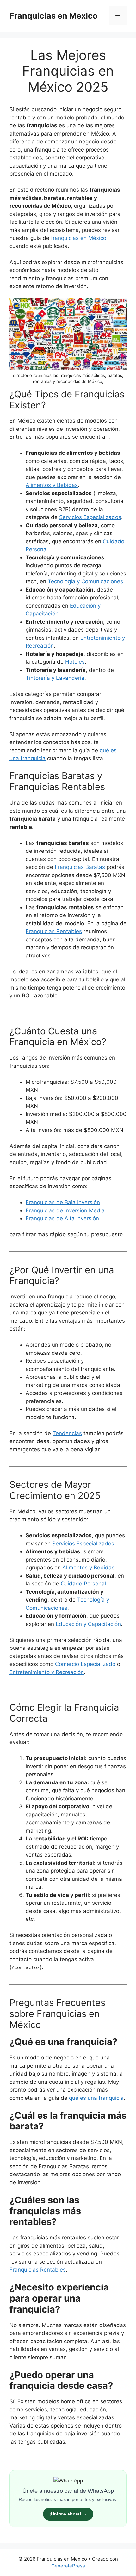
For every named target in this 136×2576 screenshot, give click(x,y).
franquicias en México (79, 238)
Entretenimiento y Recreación (47, 1672)
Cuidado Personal (83, 1584)
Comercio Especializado (85, 1664)
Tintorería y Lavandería (55, 678)
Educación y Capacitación (88, 1624)
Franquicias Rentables (38, 2270)
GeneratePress (68, 2566)
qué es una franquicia (96, 2098)
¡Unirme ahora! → (68, 2514)
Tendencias (67, 1433)
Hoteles (75, 662)
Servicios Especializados (90, 517)
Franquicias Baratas (80, 867)
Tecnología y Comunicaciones (85, 581)
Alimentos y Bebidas (52, 485)
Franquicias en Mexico (53, 16)
